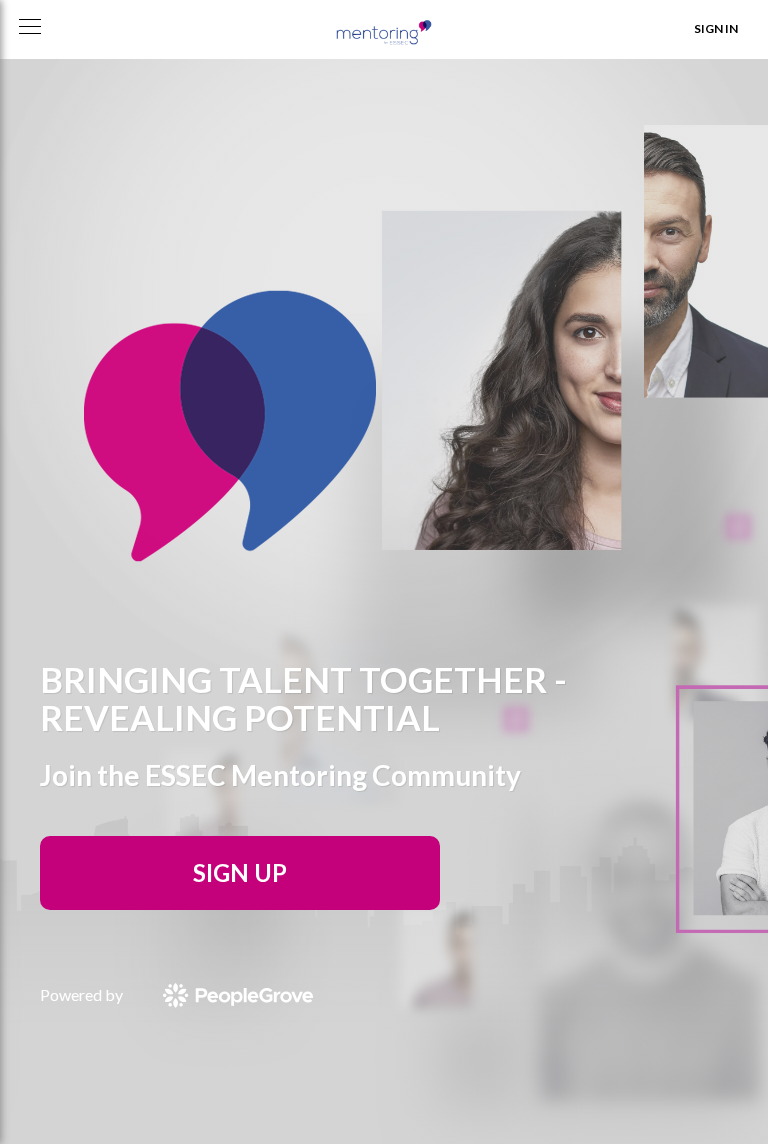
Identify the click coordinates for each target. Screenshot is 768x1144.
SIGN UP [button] (240, 872)
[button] (30, 26)
